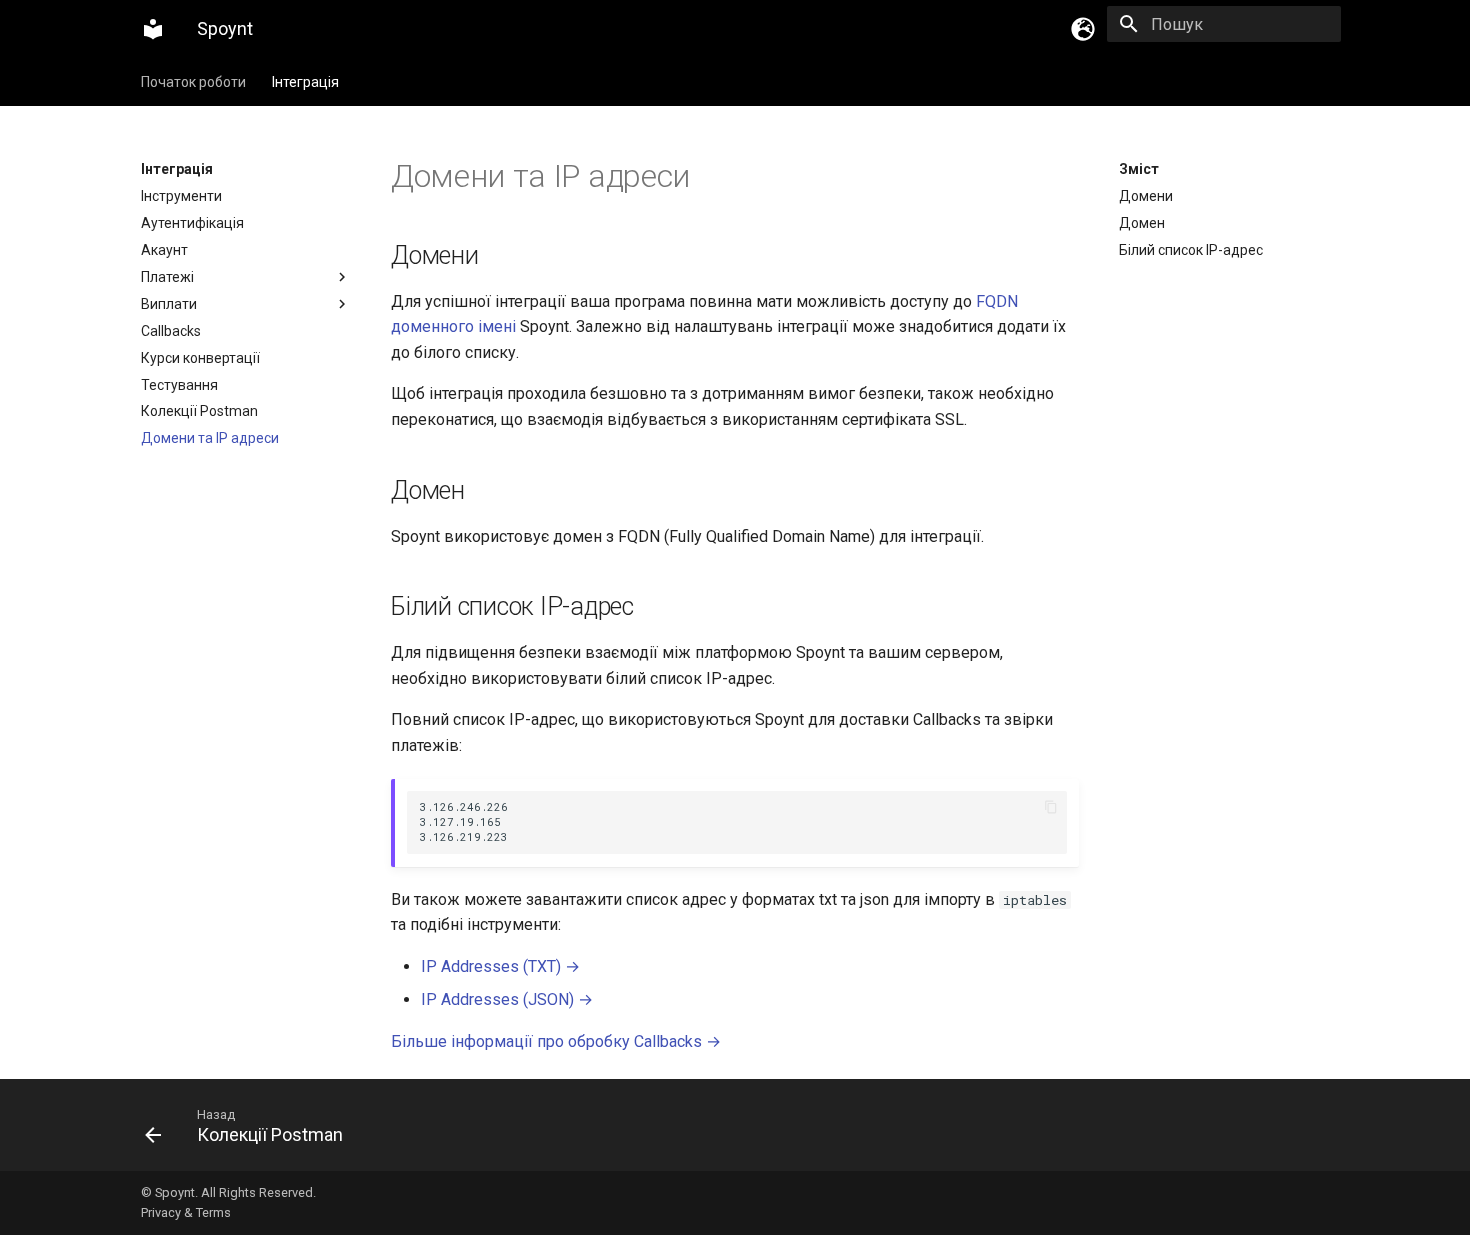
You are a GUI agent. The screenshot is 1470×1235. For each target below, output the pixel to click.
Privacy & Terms (186, 1212)
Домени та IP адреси (210, 438)
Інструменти (181, 196)
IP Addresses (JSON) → (507, 999)
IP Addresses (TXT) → (500, 966)
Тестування (179, 385)
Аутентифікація (192, 223)
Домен (1142, 223)
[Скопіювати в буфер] (1050, 807)
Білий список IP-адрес (1191, 250)
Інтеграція (305, 82)
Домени (1146, 196)
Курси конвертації (200, 358)
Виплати (169, 304)
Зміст (1139, 169)
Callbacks (171, 331)
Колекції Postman (199, 411)
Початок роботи (193, 82)
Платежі (167, 277)
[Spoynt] (153, 29)
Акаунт (164, 250)
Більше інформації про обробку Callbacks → (556, 1041)
